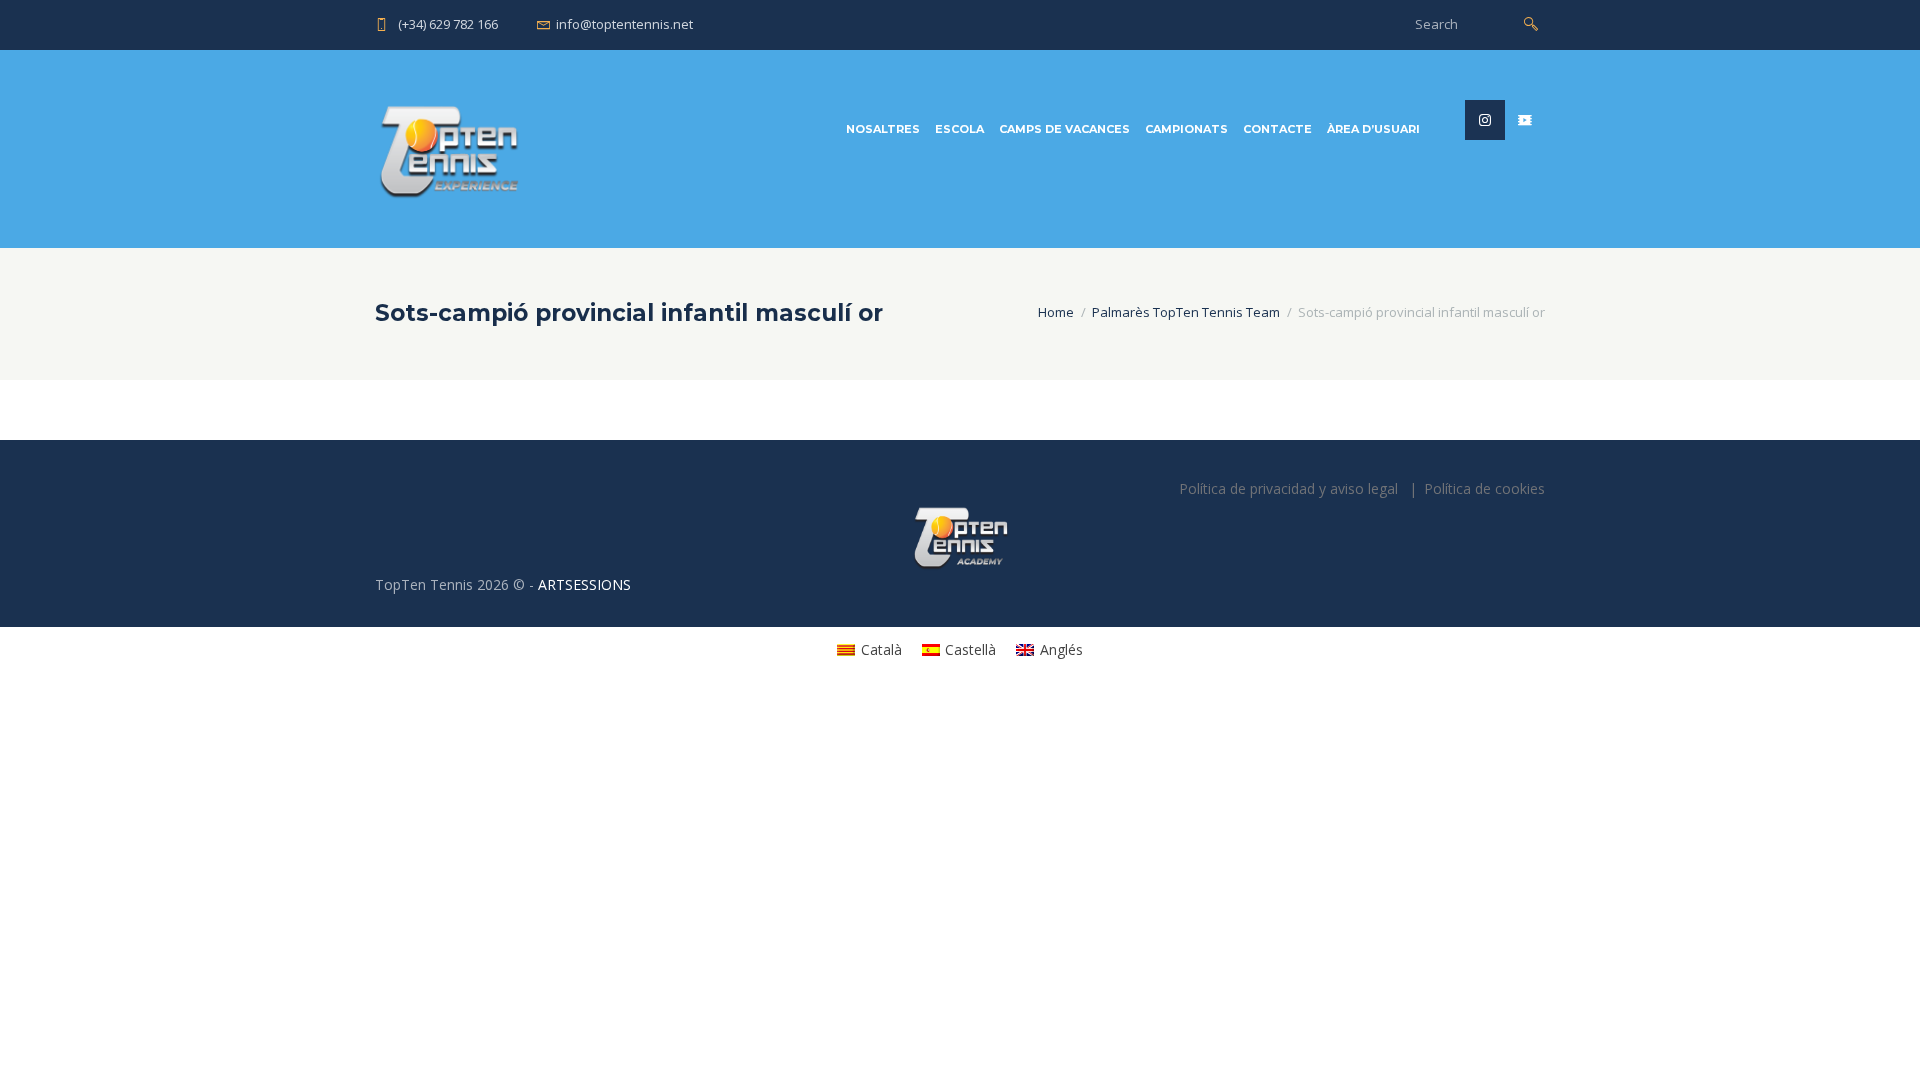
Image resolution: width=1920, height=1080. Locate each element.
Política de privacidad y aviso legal (1288, 488)
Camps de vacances (1064, 129)
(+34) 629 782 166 (448, 24)
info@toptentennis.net (624, 24)
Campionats (1186, 129)
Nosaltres (883, 129)
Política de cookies (1484, 488)
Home (1056, 312)
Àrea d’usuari (1373, 129)
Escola (959, 129)
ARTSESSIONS (584, 584)
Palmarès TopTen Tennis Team (1186, 312)
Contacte (1277, 129)
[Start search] (1531, 22)
